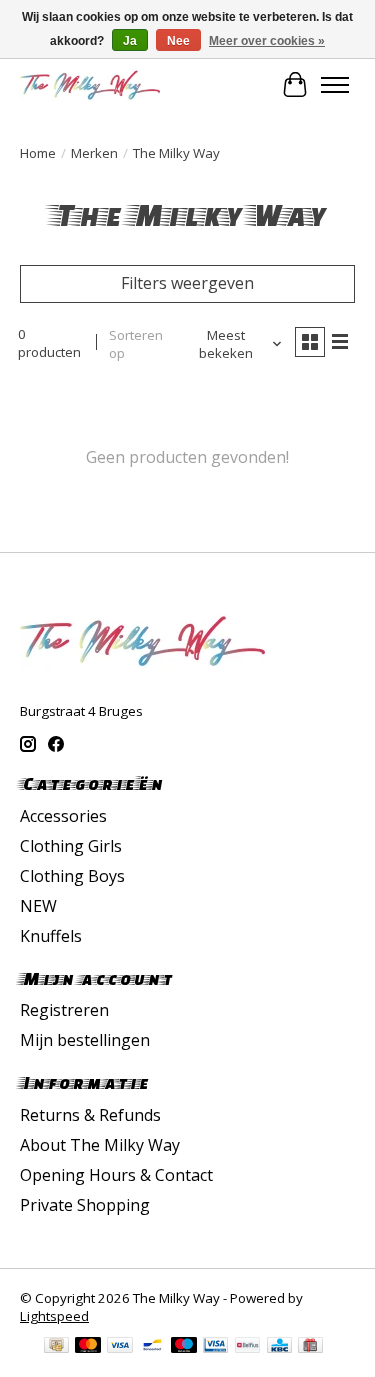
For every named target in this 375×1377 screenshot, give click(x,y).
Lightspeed (54, 1316)
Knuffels (51, 936)
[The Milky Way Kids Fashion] (90, 84)
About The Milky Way (100, 1145)
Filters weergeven (187, 283)
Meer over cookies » (267, 41)
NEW (38, 906)
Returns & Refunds (90, 1115)
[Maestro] (184, 1347)
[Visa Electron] (215, 1347)
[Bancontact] (152, 1347)
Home (38, 153)
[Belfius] (247, 1347)
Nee (178, 41)
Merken (94, 153)
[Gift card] (310, 1347)
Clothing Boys (72, 876)
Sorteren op (136, 344)
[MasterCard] (88, 1347)
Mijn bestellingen (85, 1040)
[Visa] (120, 1347)
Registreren (64, 1010)
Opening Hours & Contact (116, 1175)
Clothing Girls (71, 846)
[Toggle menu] (335, 85)
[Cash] (56, 1347)
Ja (130, 41)
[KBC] (279, 1347)
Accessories (63, 816)
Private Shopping (85, 1205)
